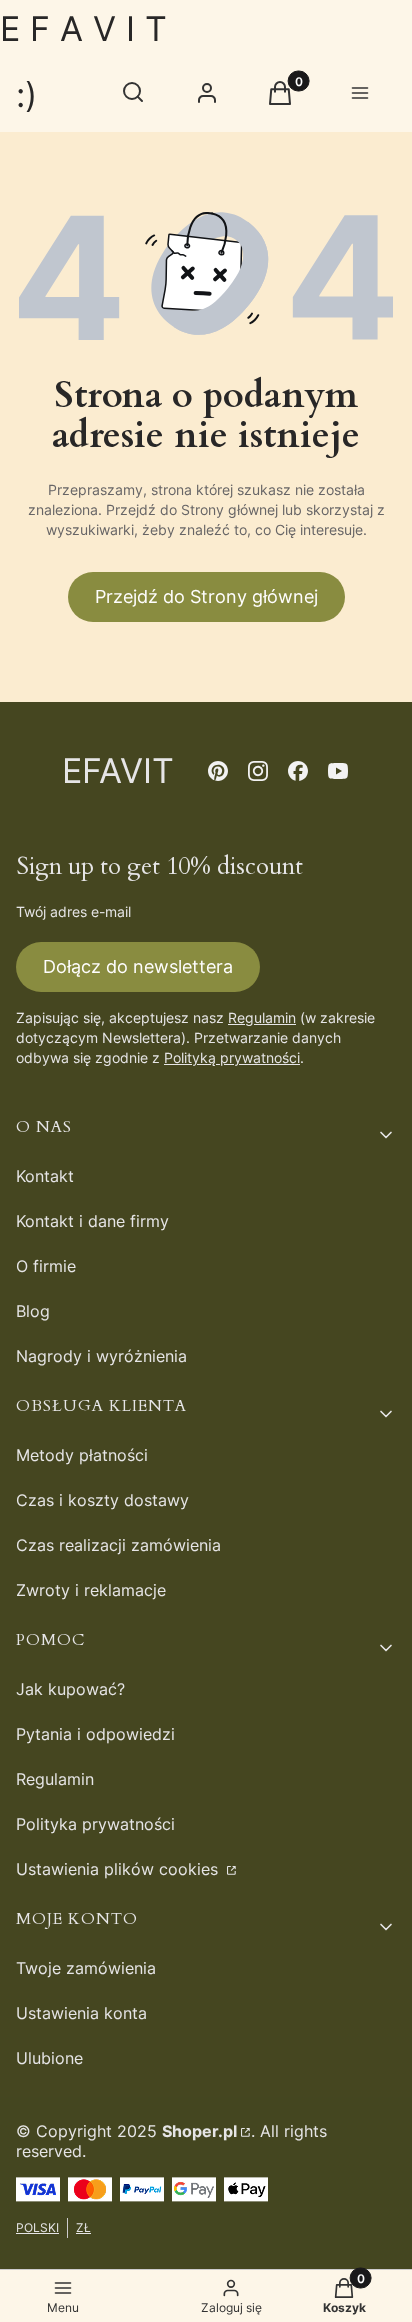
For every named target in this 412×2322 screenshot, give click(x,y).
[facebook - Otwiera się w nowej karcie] (298, 771)
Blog (33, 1311)
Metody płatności (82, 1455)
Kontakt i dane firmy (92, 1221)
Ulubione (49, 2058)
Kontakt (45, 1176)
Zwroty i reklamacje (91, 1590)
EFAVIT (118, 770)
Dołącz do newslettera (138, 966)
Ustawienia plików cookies (119, 1869)
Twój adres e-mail (73, 911)
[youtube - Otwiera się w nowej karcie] (338, 771)
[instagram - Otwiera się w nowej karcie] (258, 771)
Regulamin (262, 1017)
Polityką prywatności (232, 1057)
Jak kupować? (70, 1689)
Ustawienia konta (81, 2013)
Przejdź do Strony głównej (206, 596)
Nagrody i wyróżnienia (101, 1356)
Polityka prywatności (95, 1824)
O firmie (46, 1266)
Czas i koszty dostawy (102, 1500)
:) (26, 94)
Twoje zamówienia (86, 1968)
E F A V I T (83, 28)
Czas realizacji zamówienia (118, 1545)
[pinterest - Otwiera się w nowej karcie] (218, 771)
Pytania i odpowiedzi (95, 1734)
